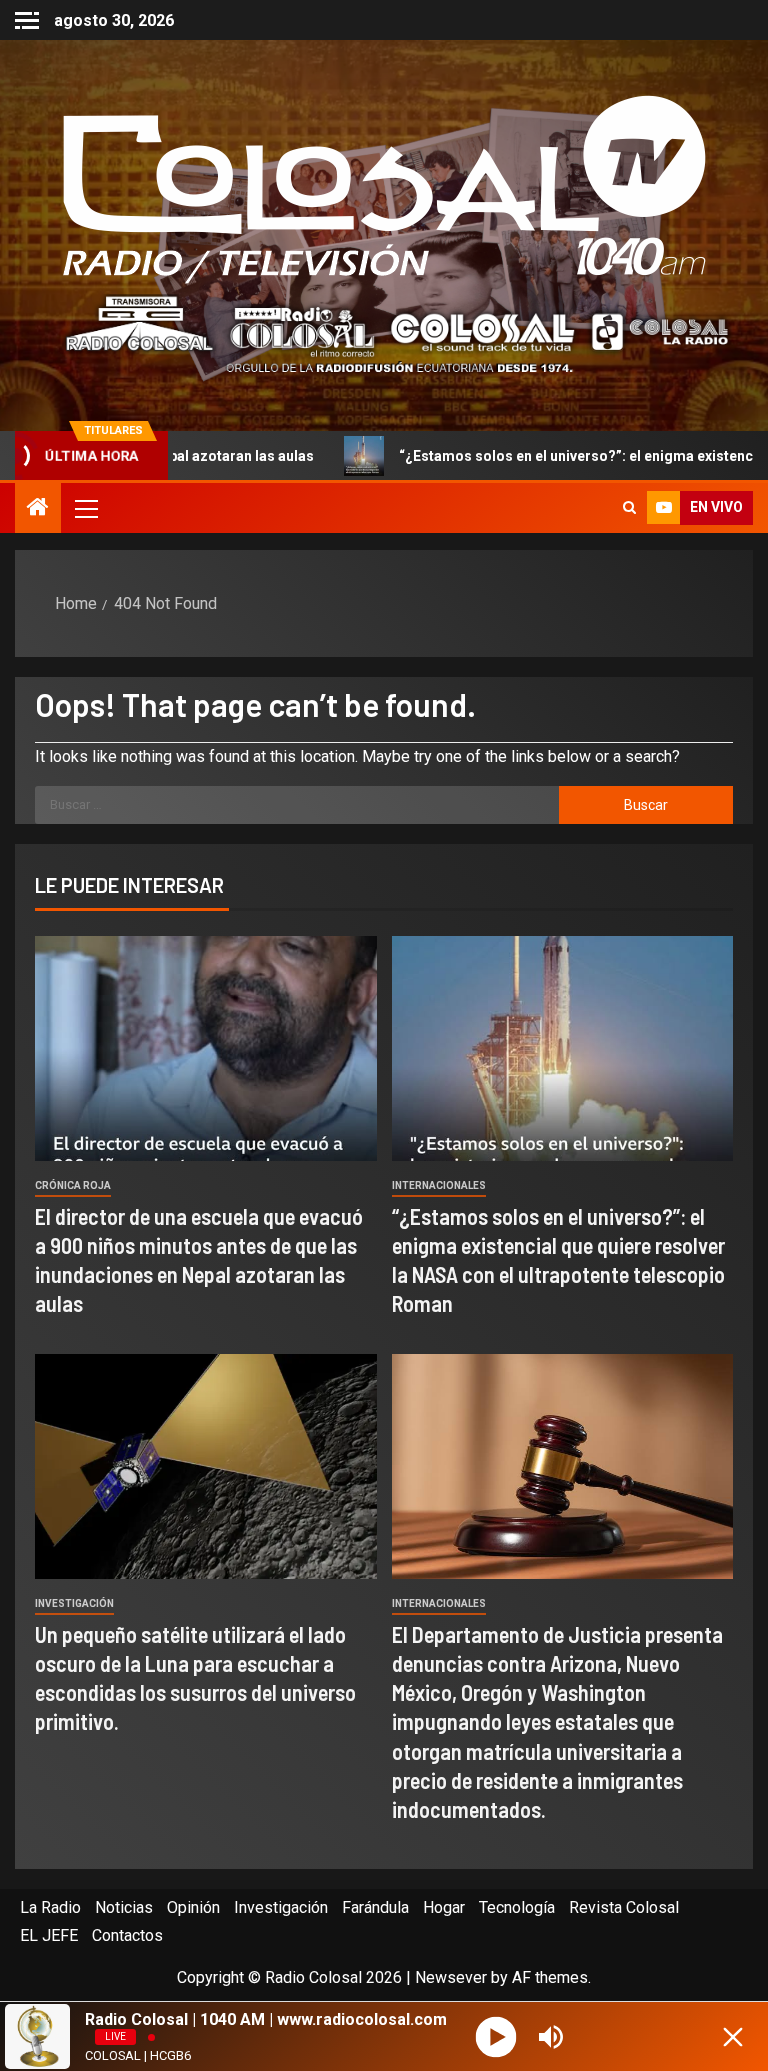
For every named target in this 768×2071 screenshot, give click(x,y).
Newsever (451, 1977)
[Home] (38, 509)
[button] (85, 508)
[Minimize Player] (733, 2037)
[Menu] (85, 508)
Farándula (375, 1907)
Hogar (444, 1907)
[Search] (629, 508)
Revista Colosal (624, 1907)
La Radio (50, 1907)
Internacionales (439, 1185)
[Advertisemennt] (384, 333)
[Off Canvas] (27, 20)
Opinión (193, 1907)
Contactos (127, 1935)
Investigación (74, 1603)
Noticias (124, 1907)
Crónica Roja (73, 1185)
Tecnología (517, 1907)
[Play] (495, 2036)
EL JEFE (49, 1935)
